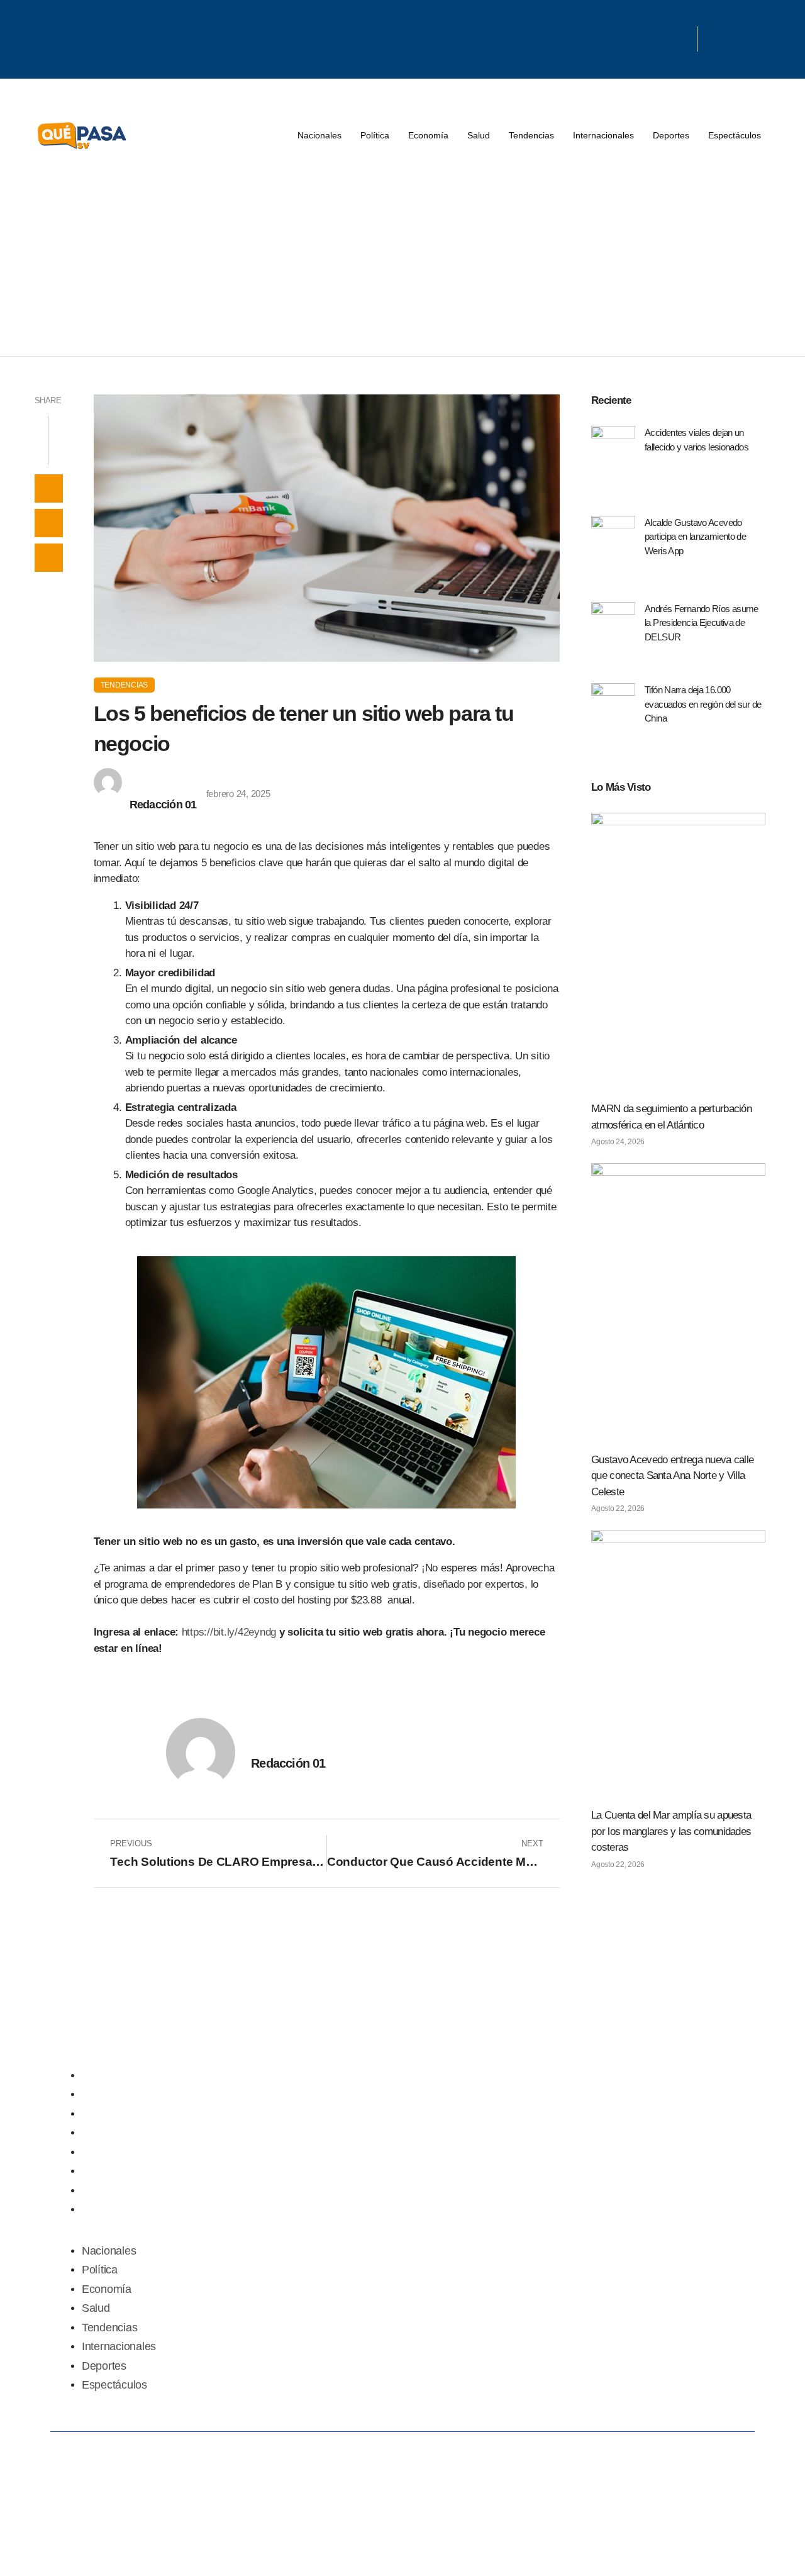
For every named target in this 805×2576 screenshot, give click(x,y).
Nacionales (319, 135)
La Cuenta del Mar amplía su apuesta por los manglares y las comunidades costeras (671, 1831)
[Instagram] (672, 35)
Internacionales (603, 135)
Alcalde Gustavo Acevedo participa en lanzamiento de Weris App (695, 537)
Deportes (671, 135)
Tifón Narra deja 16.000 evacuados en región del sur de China (703, 704)
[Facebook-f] (591, 35)
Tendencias (531, 135)
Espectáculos (735, 135)
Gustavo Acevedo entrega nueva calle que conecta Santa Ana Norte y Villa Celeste (672, 1476)
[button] (49, 488)
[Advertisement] (402, 262)
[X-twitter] (631, 35)
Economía (428, 135)
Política (375, 135)
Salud (479, 135)
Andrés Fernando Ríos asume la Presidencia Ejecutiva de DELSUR (702, 623)
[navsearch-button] (713, 39)
